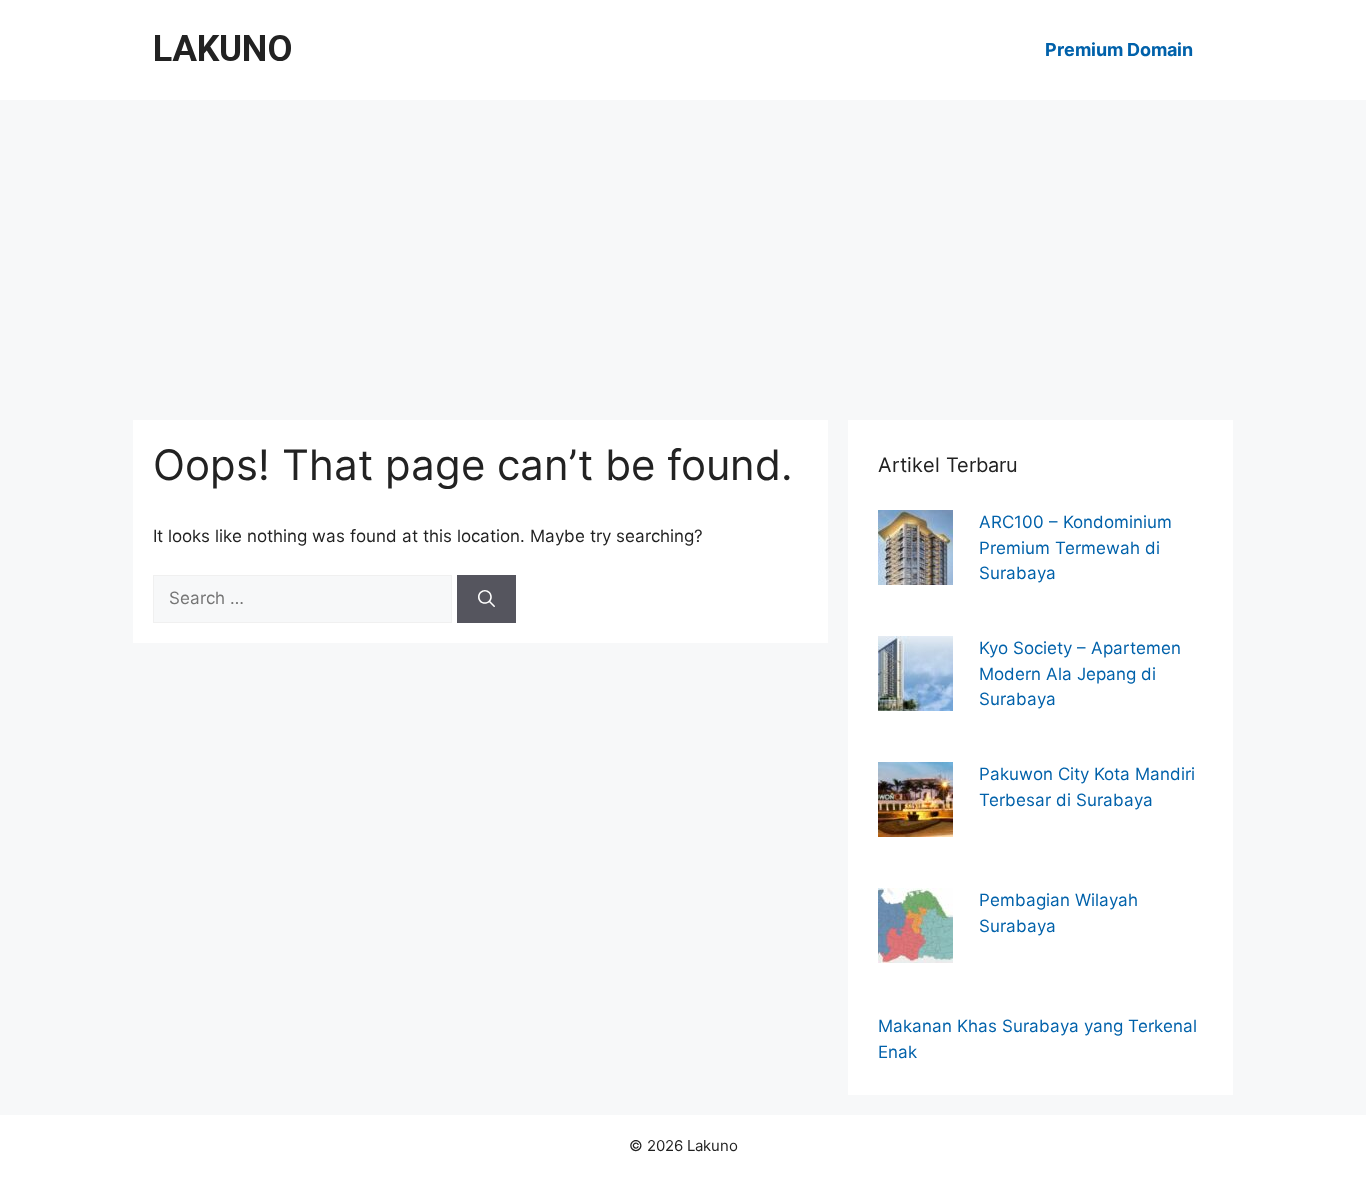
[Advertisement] (683, 250)
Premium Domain (1119, 49)
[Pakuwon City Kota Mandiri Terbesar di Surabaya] (915, 824)
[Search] (486, 599)
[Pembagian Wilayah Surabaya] (915, 950)
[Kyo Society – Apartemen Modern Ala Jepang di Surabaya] (915, 698)
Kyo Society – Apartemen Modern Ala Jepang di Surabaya (1080, 673)
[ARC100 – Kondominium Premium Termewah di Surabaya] (915, 572)
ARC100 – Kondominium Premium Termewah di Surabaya (1075, 547)
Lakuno (223, 49)
